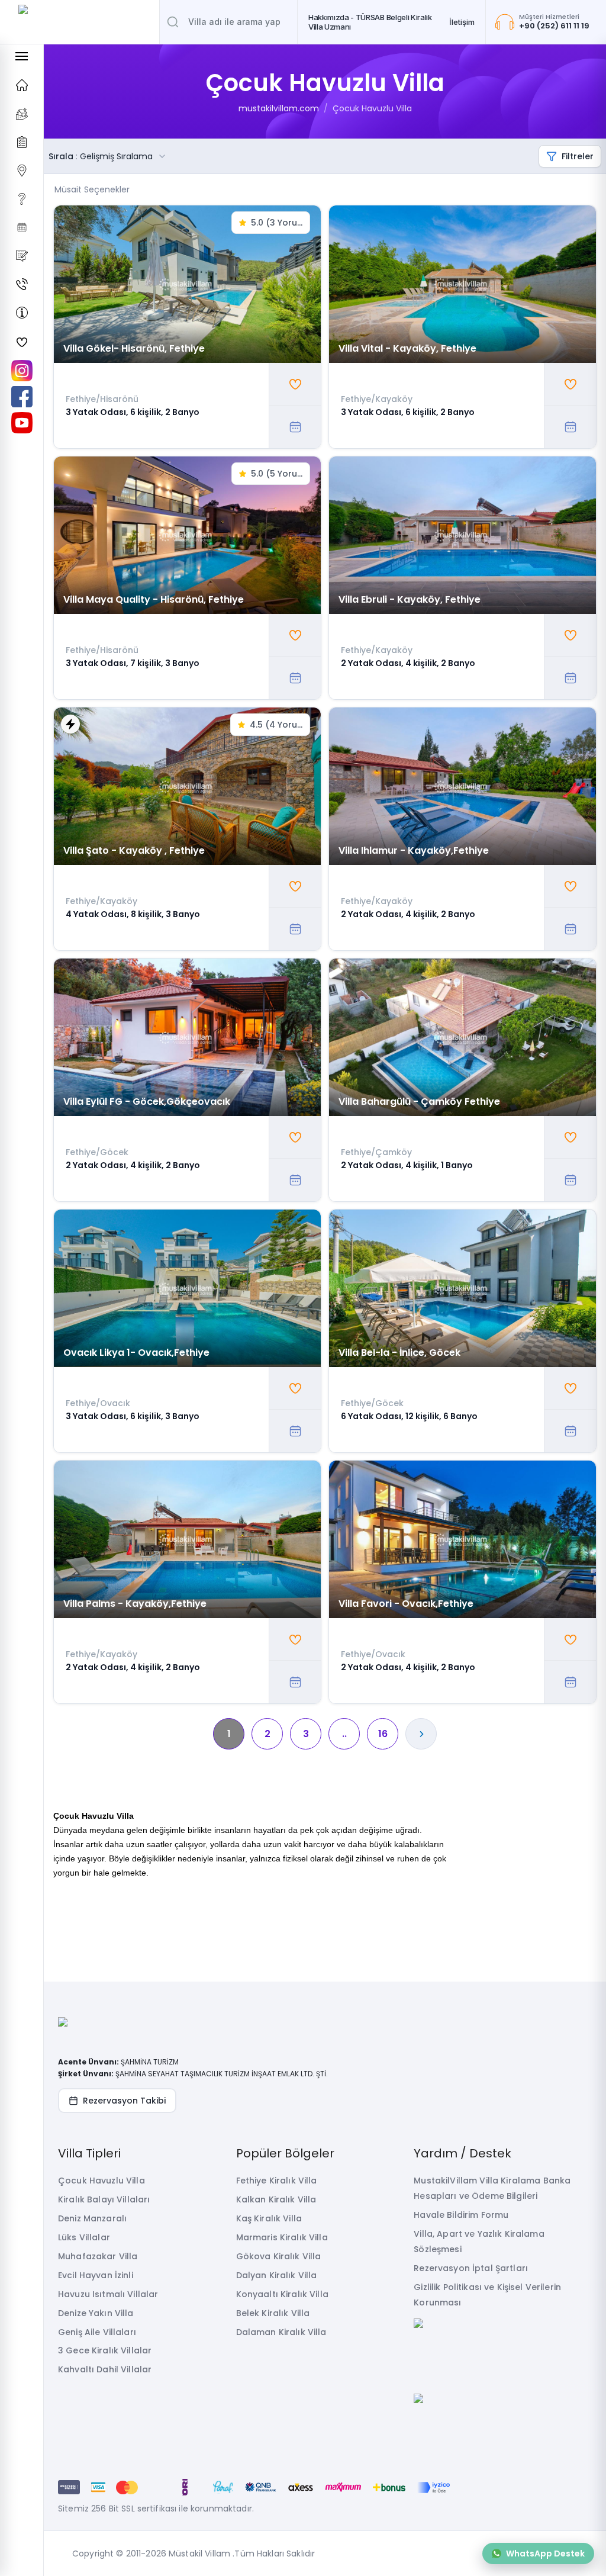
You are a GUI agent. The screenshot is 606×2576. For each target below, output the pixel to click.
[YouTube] (22, 423)
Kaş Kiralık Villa (269, 2218)
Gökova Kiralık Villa (279, 2256)
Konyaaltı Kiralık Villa (282, 2294)
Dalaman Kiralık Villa (281, 2332)
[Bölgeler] (22, 171)
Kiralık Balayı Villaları (104, 2199)
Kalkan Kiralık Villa (276, 2199)
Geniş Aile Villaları (97, 2332)
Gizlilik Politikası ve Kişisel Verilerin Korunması (487, 2295)
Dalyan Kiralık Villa (277, 2275)
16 (383, 1734)
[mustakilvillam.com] (22, 85)
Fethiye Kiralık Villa (277, 2181)
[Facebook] (22, 397)
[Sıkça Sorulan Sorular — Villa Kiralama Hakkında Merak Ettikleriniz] (22, 199)
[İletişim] (22, 284)
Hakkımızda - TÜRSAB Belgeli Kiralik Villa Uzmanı (370, 22)
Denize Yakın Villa (96, 2313)
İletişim (462, 22)
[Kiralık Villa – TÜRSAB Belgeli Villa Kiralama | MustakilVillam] (80, 22)
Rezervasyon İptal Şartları (471, 2268)
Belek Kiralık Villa (273, 2313)
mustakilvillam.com (279, 108)
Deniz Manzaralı (92, 2218)
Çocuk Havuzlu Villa (372, 108)
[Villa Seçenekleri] (22, 142)
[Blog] (22, 256)
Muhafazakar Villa (98, 2256)
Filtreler (578, 156)
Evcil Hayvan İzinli (96, 2275)
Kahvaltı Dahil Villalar (105, 2369)
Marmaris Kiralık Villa (282, 2237)
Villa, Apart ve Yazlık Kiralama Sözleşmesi (479, 2241)
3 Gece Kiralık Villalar (105, 2350)
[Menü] (22, 56)
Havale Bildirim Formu (461, 2215)
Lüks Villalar (84, 2237)
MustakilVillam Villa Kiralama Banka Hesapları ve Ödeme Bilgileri (492, 2188)
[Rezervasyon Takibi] (22, 227)
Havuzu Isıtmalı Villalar (108, 2294)
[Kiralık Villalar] (22, 114)
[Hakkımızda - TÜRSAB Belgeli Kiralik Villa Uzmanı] (22, 313)
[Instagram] (22, 371)
